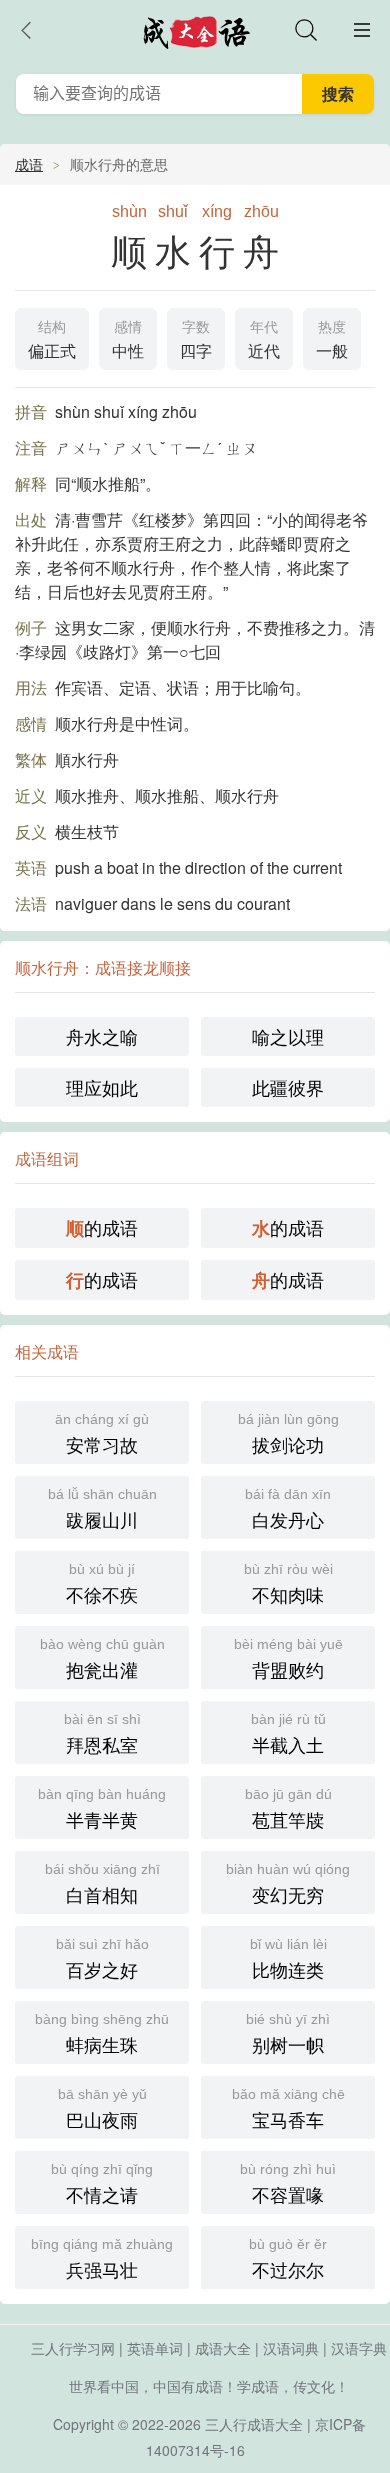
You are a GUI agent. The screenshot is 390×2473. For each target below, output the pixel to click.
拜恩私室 (102, 1734)
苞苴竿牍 (288, 1809)
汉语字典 (359, 2348)
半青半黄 (102, 1809)
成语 (29, 164)
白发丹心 (288, 1509)
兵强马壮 (102, 2259)
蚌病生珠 (102, 2034)
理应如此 (102, 1087)
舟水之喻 (102, 1036)
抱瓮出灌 (102, 1659)
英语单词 (155, 2348)
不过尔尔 (288, 2259)
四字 (196, 340)
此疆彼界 (288, 1087)
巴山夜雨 (102, 2109)
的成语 (102, 1227)
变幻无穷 (288, 1884)
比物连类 (288, 1959)
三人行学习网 (73, 2348)
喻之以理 (288, 1036)
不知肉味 (288, 1584)
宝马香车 (288, 2109)
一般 (332, 340)
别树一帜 (288, 2034)
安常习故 (102, 1434)
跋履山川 (102, 1509)
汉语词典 (291, 2348)
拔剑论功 (288, 1434)
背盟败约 (288, 1659)
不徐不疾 (102, 1584)
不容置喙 (288, 2184)
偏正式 (52, 340)
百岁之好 (102, 1959)
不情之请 (102, 2184)
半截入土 (288, 1734)
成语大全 (223, 2348)
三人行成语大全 (254, 2424)
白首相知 (102, 1884)
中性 (128, 340)
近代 (264, 340)
